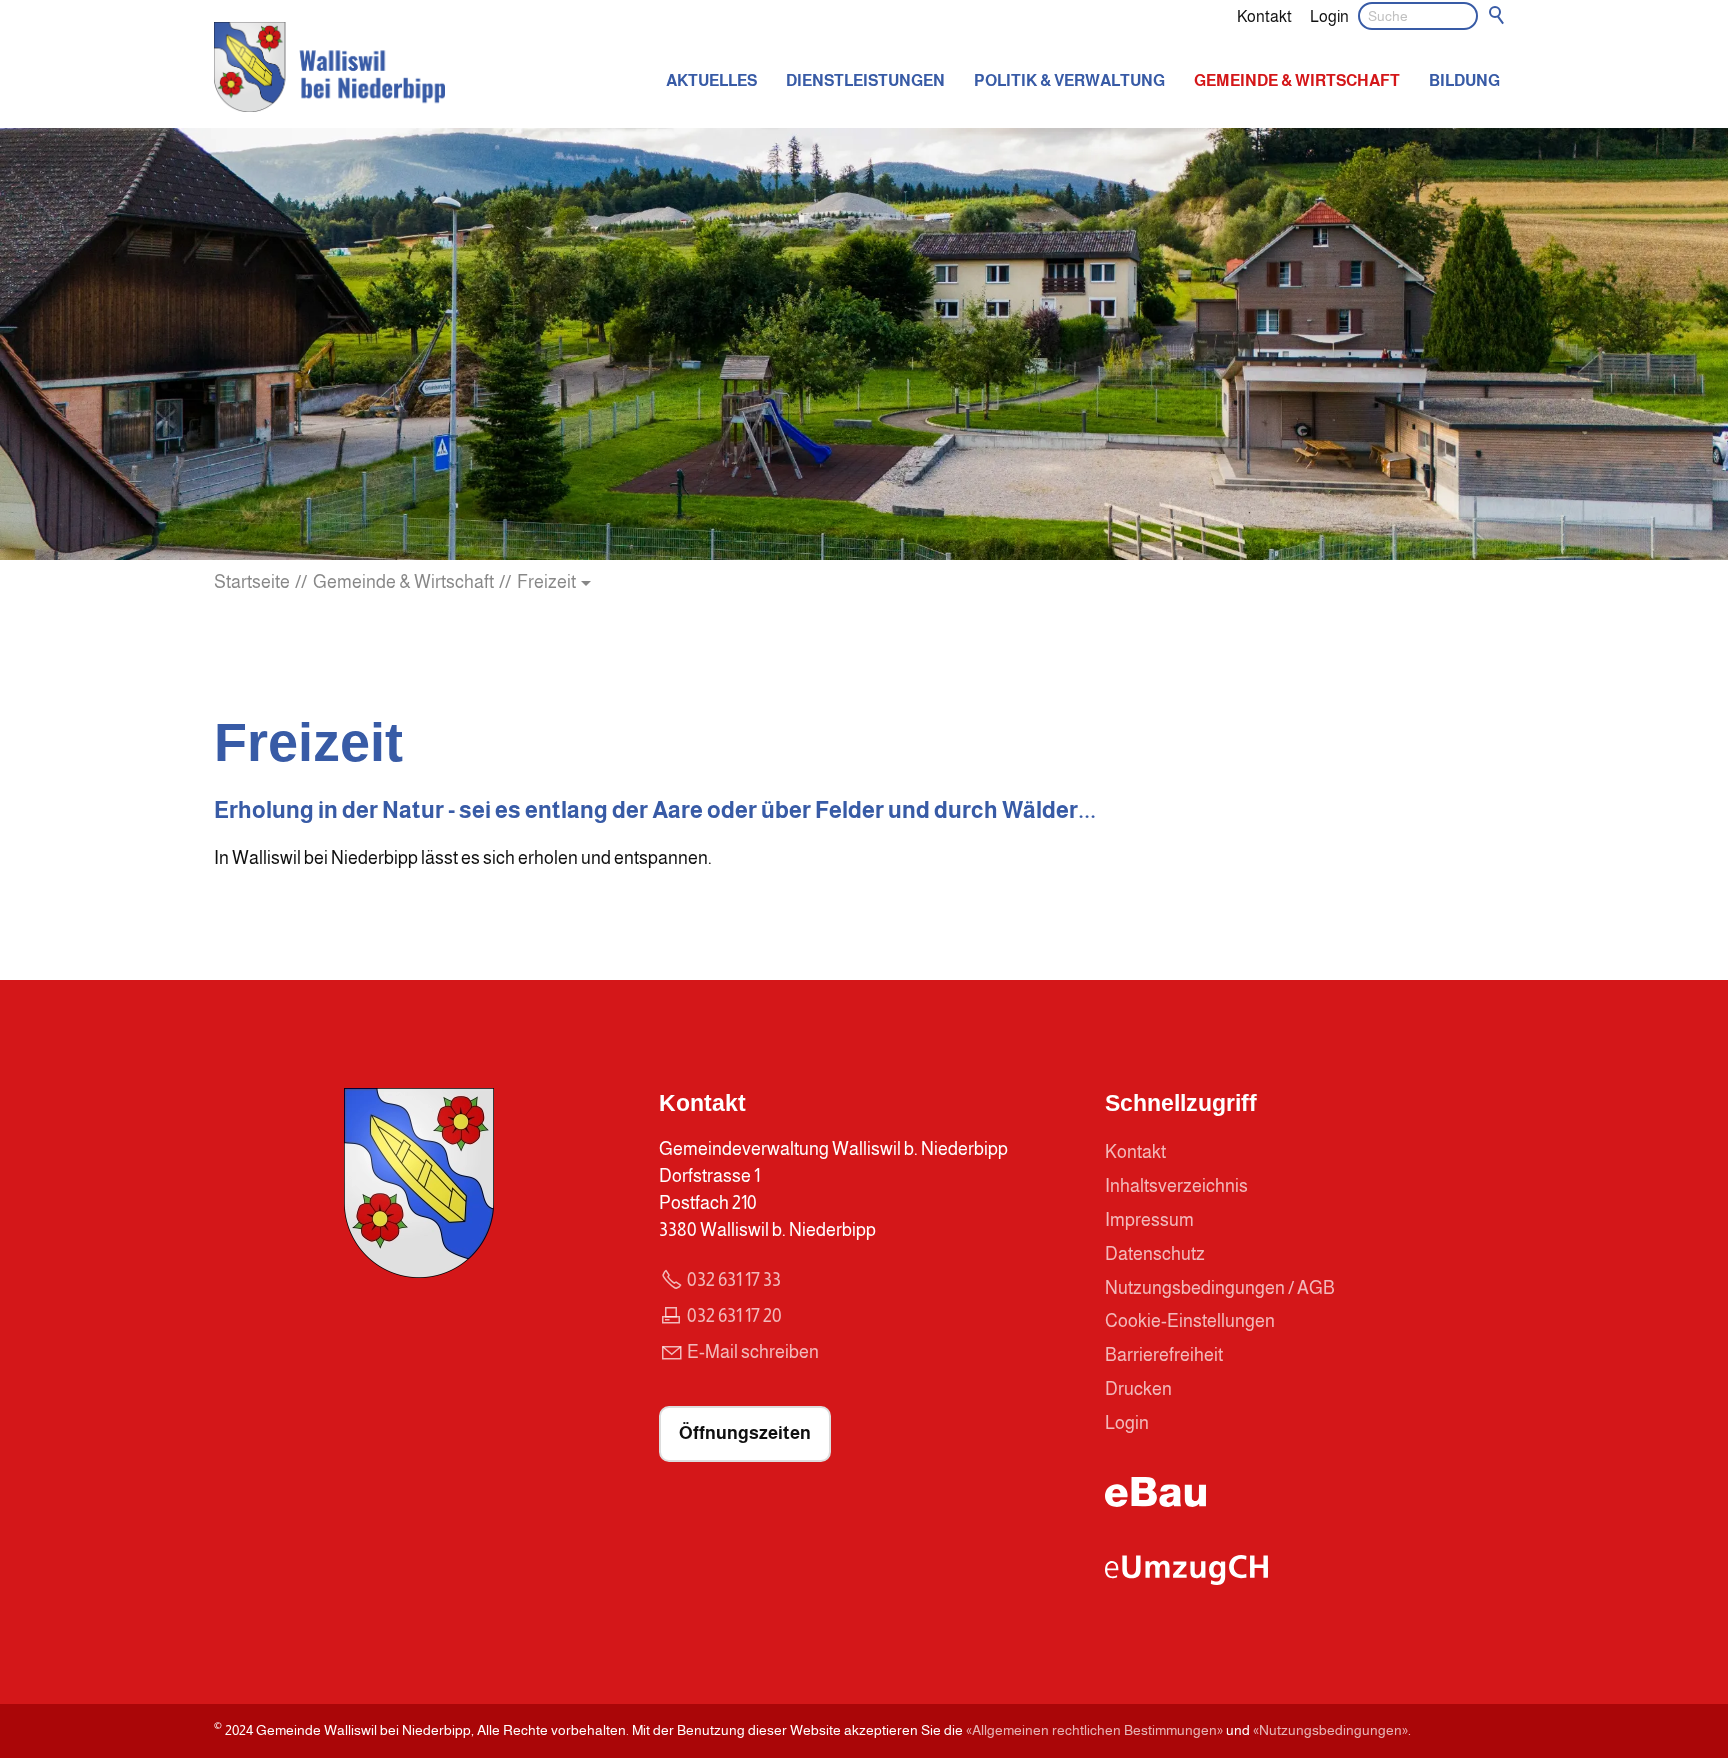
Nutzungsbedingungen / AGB (1220, 1288)
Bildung (1464, 80)
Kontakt (1264, 16)
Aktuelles (711, 80)
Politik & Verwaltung (1069, 80)
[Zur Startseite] (329, 67)
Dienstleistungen (865, 80)
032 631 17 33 (734, 1280)
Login (1329, 16)
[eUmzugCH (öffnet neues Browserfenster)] (1187, 1579)
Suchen (1498, 16)
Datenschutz (1155, 1254)
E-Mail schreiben (753, 1352)
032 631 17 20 (734, 1316)
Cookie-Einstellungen (1190, 1321)
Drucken (1138, 1389)
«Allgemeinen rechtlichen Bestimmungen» (1094, 1730)
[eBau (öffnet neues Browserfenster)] (1156, 1501)
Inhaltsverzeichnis (1176, 1186)
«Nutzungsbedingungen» (1330, 1730)
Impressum (1149, 1220)
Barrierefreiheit (1164, 1355)
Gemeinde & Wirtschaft (1297, 80)
